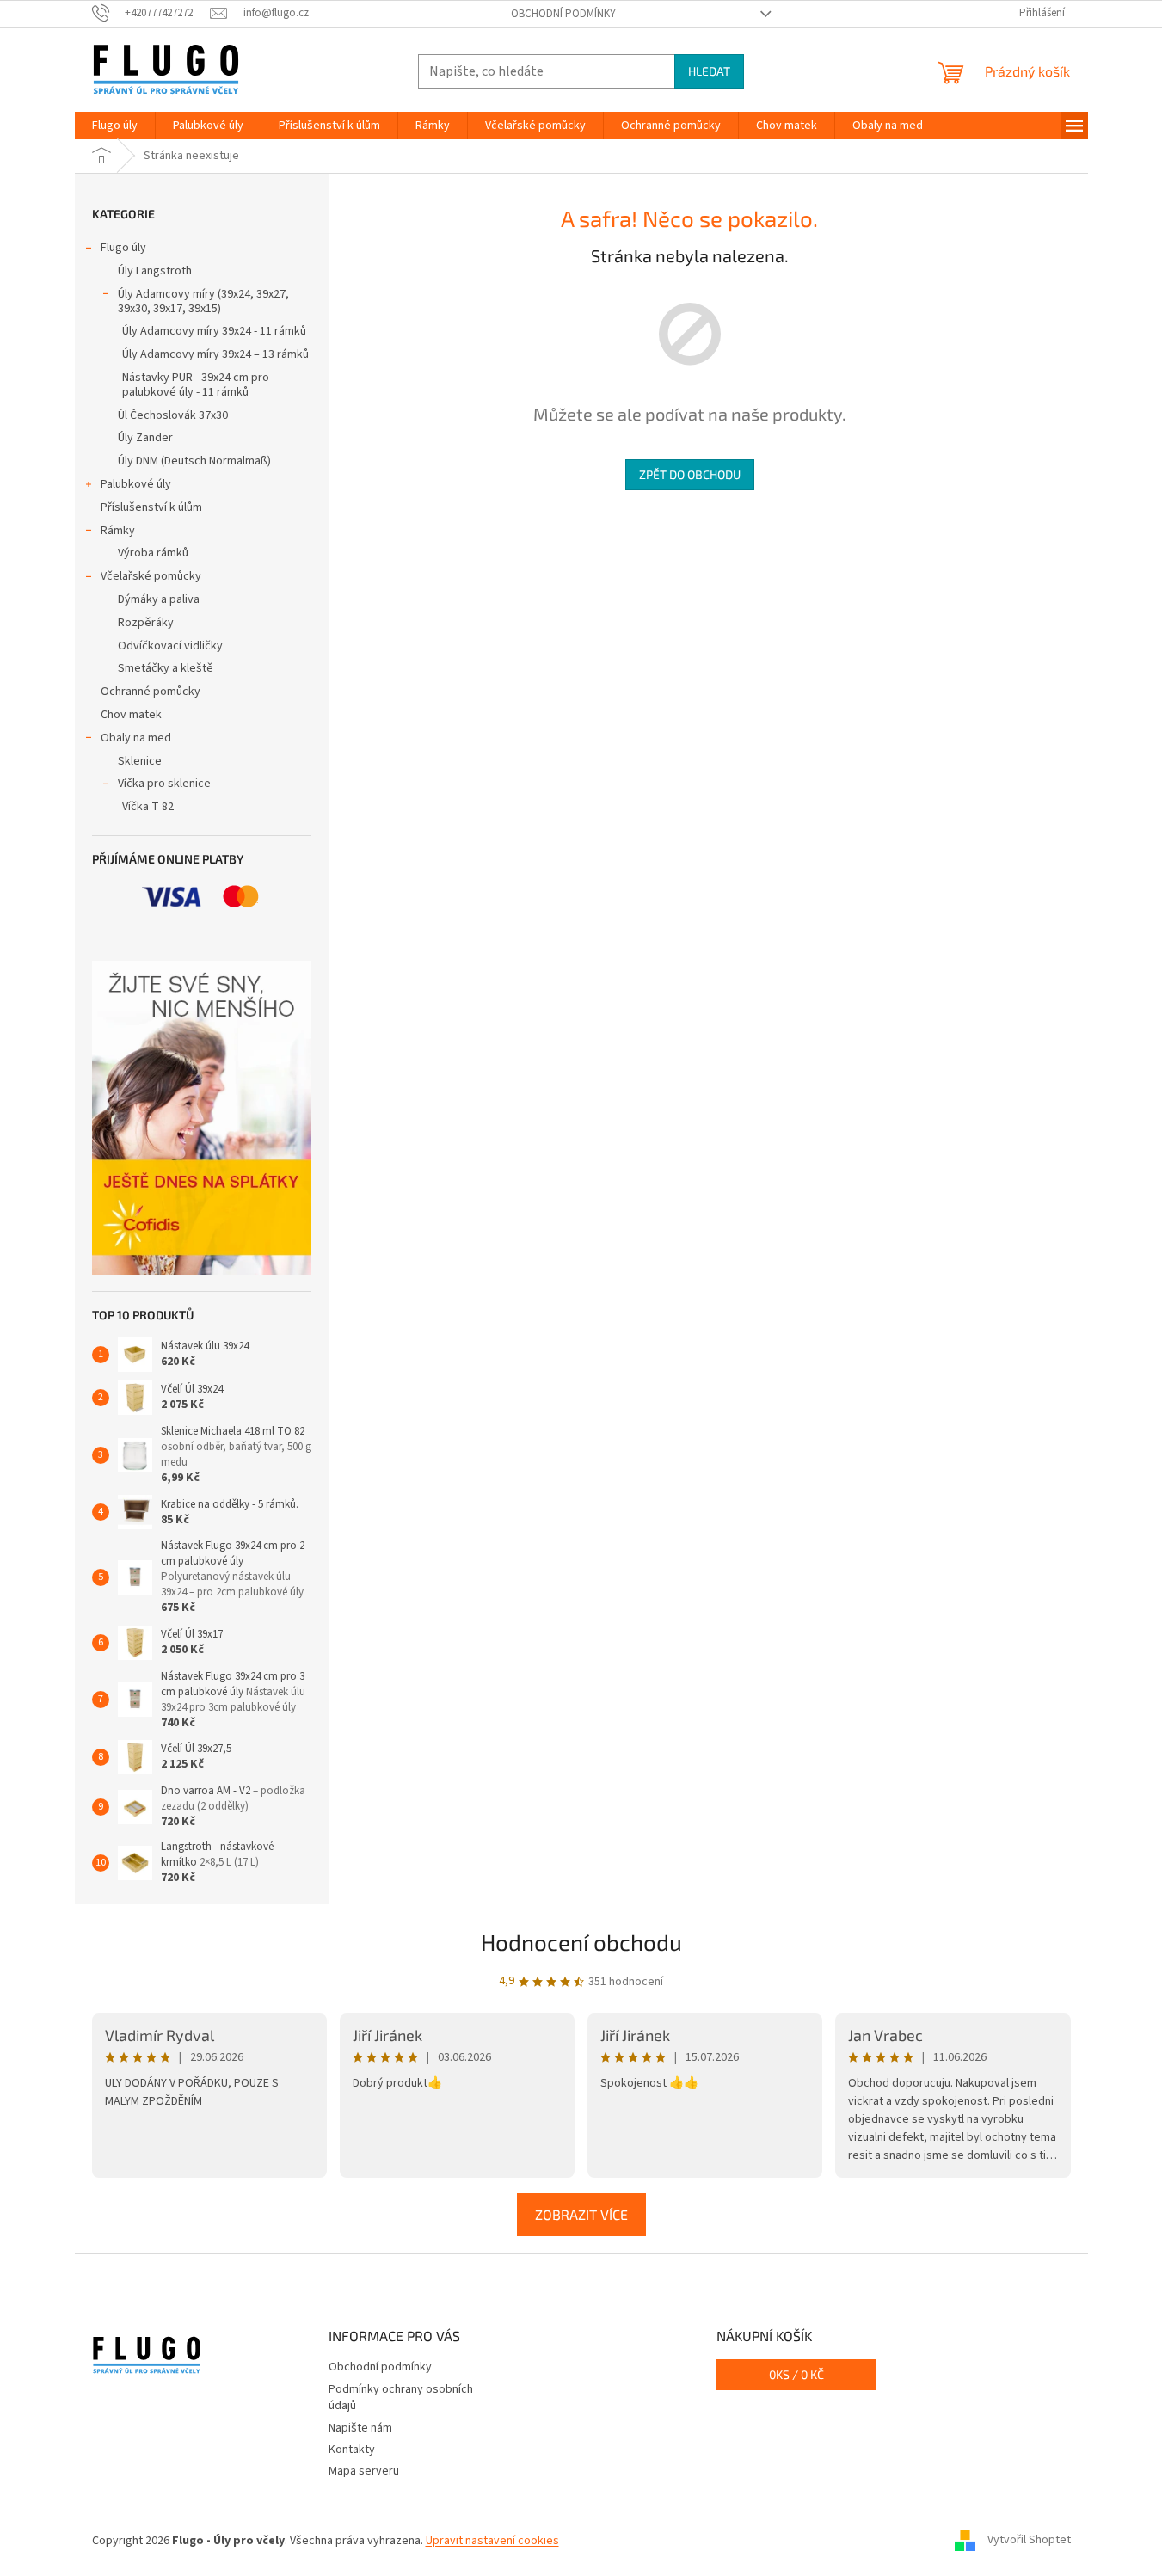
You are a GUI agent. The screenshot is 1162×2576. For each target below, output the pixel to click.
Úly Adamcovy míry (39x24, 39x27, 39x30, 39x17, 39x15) (203, 301)
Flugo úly (123, 248)
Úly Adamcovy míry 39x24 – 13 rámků (215, 354)
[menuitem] (115, 126)
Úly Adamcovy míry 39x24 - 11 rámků (214, 331)
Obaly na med (136, 738)
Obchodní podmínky (563, 14)
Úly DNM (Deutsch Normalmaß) (194, 461)
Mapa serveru (364, 2471)
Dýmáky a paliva (159, 599)
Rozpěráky (146, 623)
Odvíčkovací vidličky (170, 646)
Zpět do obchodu (690, 474)
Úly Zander (145, 438)
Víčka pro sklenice (164, 784)
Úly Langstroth (155, 271)
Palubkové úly (136, 484)
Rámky (118, 531)
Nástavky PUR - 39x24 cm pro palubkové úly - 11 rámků (196, 385)
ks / (796, 2374)
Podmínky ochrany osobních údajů (401, 2398)
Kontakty (352, 2450)
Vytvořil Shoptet (1029, 2541)
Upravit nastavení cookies (492, 2541)
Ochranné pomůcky (151, 692)
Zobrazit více (581, 2214)
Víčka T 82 (148, 807)
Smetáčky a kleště (166, 668)
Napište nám (360, 2428)
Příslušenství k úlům (151, 507)
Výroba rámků (153, 553)
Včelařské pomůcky (151, 576)
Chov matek (131, 715)
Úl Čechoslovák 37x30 (173, 415)
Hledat (709, 71)
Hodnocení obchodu (581, 1942)
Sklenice (140, 761)
